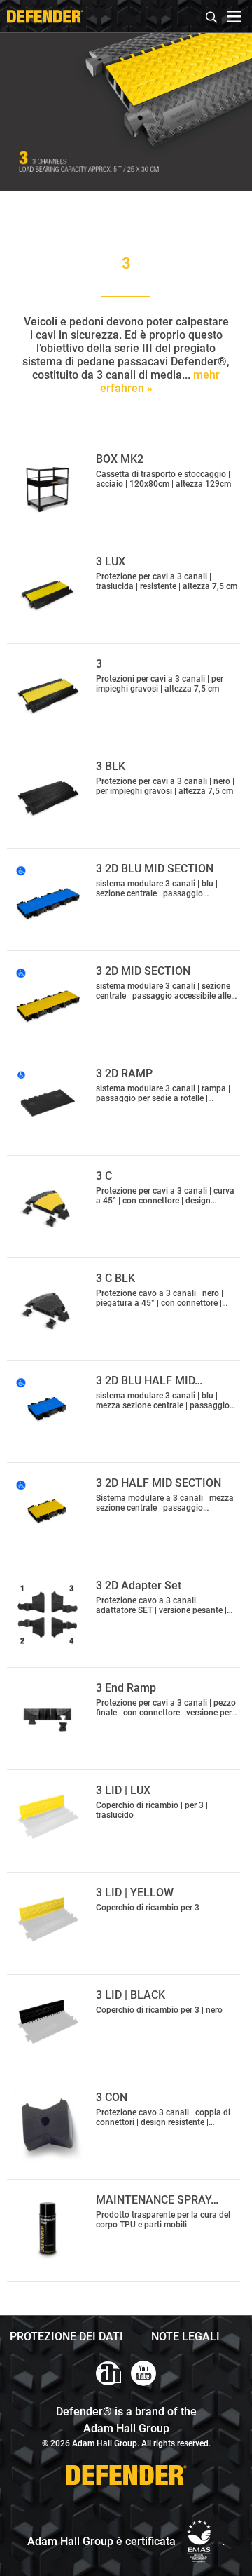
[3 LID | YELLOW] (48, 1922)
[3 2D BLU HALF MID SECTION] (48, 1410)
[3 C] (48, 1205)
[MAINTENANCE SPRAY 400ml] (48, 2229)
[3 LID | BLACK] (48, 2024)
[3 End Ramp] (48, 1717)
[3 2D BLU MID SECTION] (48, 898)
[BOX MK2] (48, 488)
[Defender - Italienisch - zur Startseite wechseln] (45, 16)
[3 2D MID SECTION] (48, 1000)
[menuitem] (212, 15)
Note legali (185, 2336)
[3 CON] (48, 2126)
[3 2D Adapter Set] (48, 1614)
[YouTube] (143, 2373)
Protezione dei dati (66, 2336)
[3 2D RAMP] (48, 1102)
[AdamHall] (108, 2373)
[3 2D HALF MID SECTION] (48, 1512)
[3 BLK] (48, 795)
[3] (48, 693)
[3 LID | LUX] (48, 1819)
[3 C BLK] (48, 1307)
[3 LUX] (48, 591)
